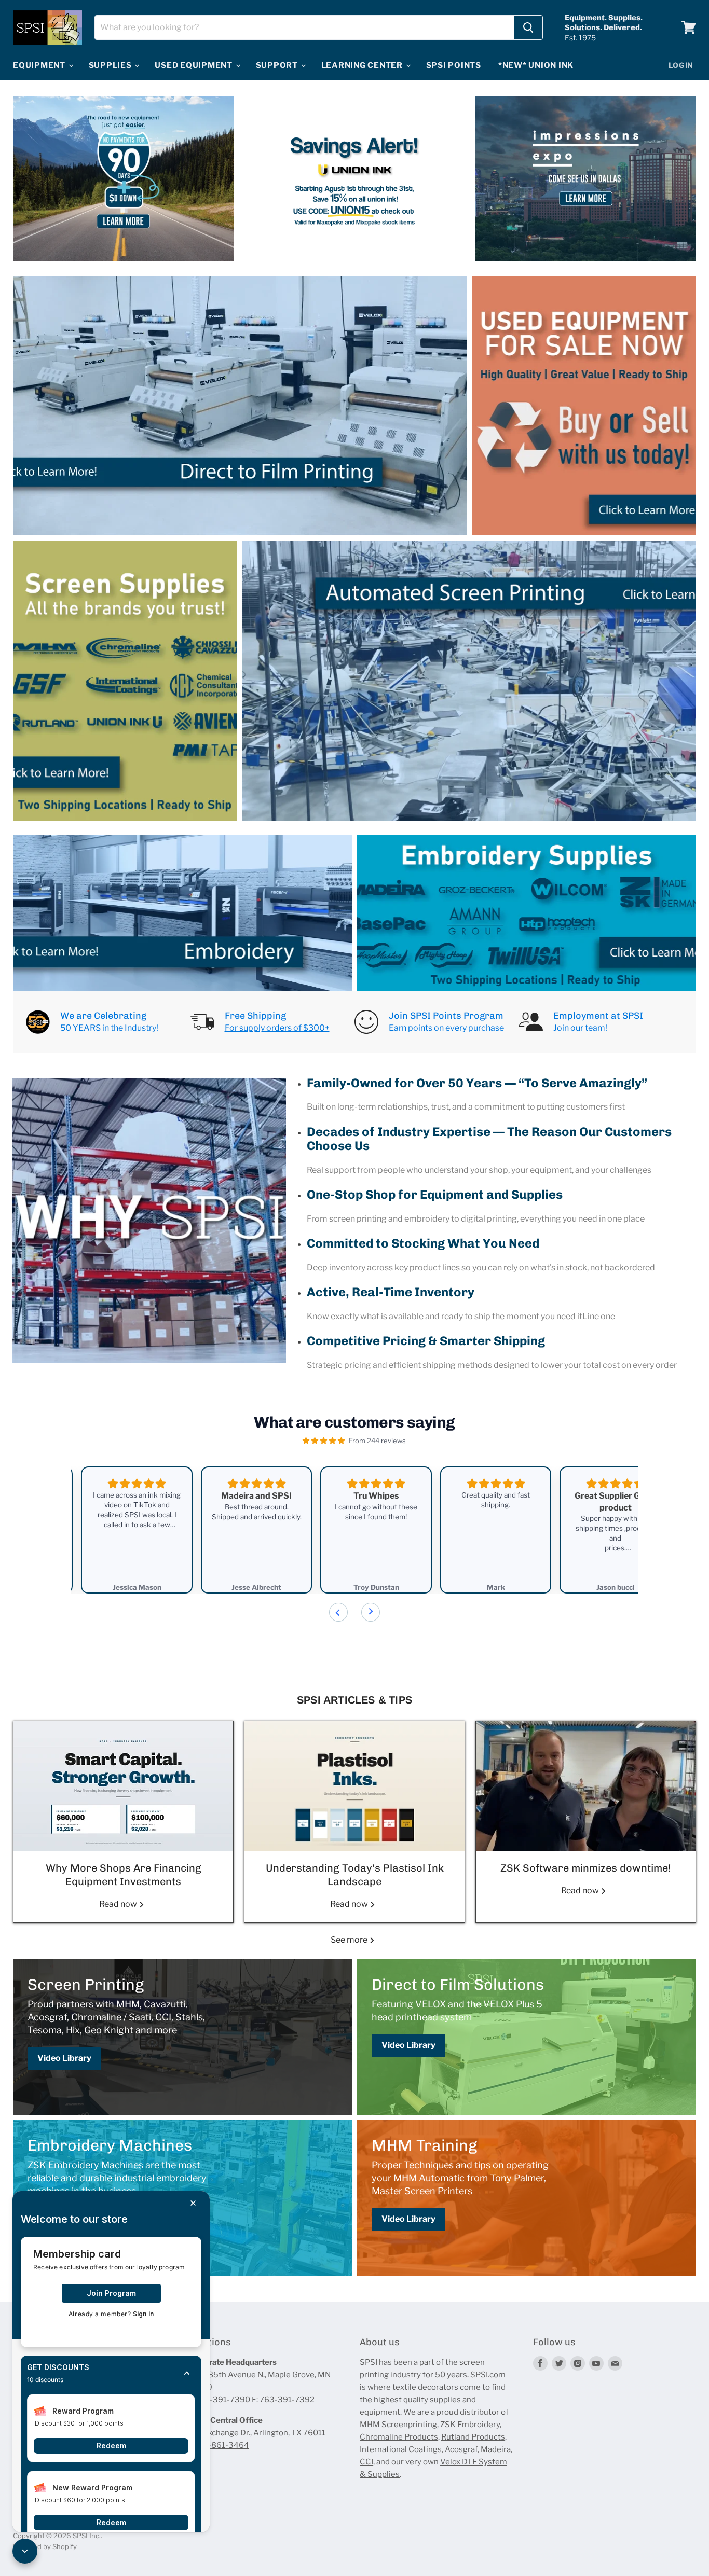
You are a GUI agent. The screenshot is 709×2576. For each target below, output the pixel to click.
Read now (119, 1904)
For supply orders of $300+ (277, 1028)
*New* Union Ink (536, 65)
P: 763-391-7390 (218, 2400)
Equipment (40, 65)
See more (350, 1940)
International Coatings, (401, 2449)
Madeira (496, 2449)
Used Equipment (194, 65)
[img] (324, 1441)
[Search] (528, 27)
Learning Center (363, 65)
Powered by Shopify (45, 2546)
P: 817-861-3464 (218, 2445)
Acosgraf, (462, 2449)
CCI (366, 2462)
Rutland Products (473, 2437)
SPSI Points (454, 65)
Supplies (111, 65)
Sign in (143, 2314)
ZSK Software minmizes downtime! (586, 1868)
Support (278, 65)
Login (681, 65)
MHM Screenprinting (398, 2425)
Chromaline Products (399, 2437)
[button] (111, 2374)
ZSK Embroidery (470, 2425)
